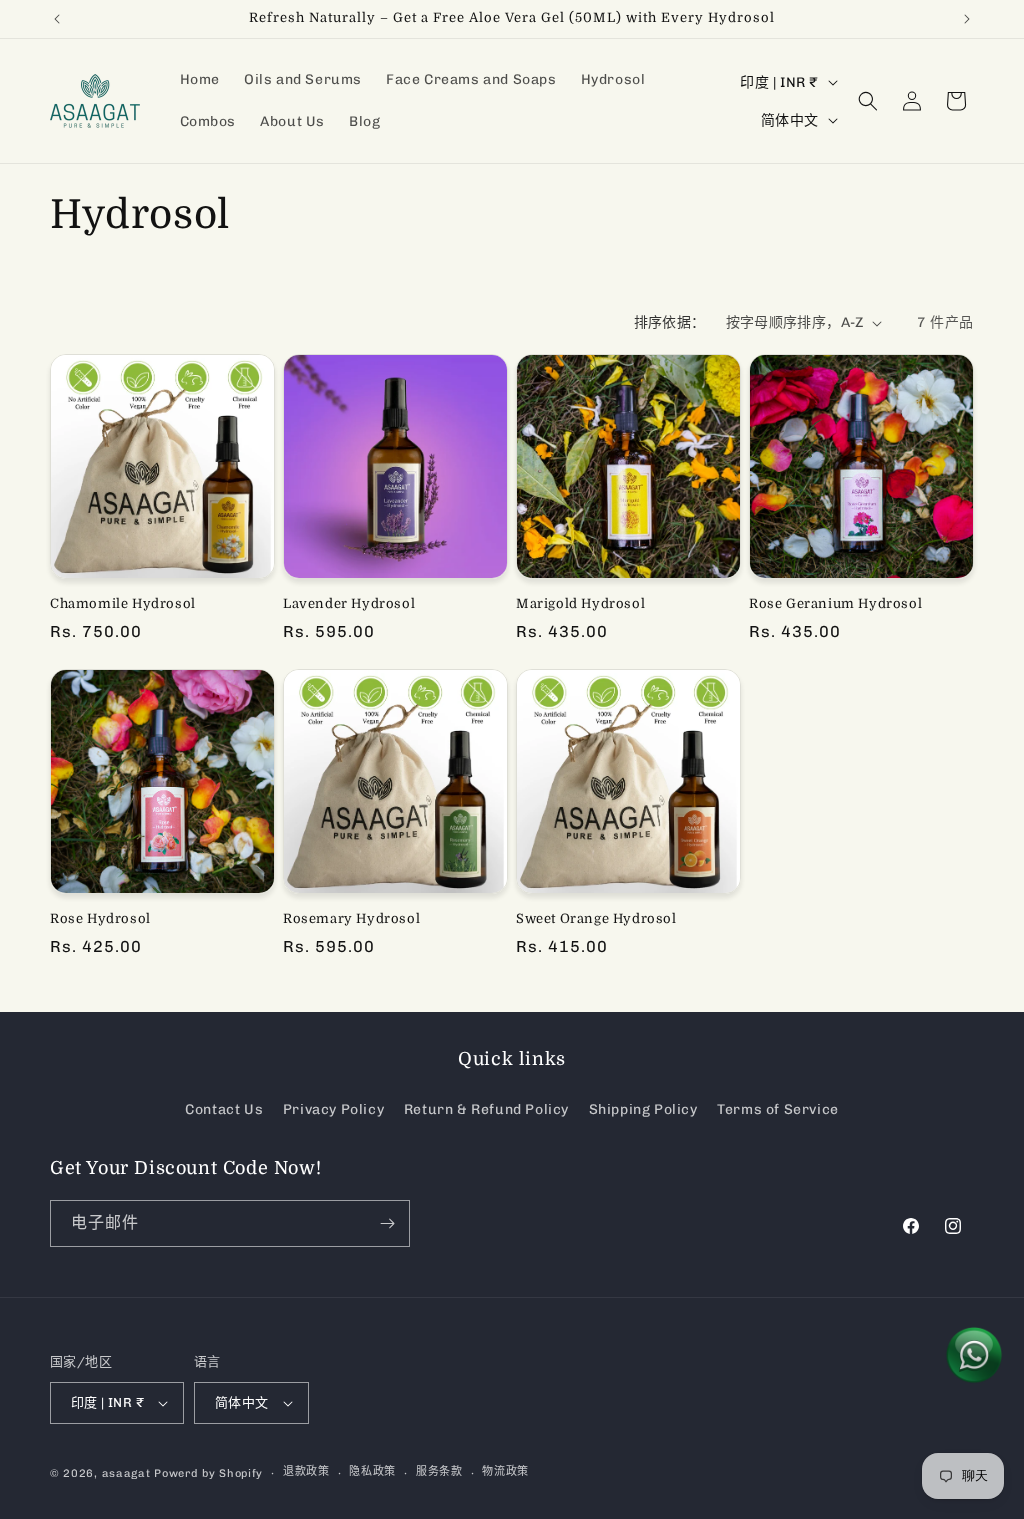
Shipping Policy (643, 1109)
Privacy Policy (333, 1109)
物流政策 (505, 1471)
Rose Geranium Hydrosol (835, 603)
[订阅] (387, 1223)
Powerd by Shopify (208, 1473)
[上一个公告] (57, 19)
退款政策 (306, 1471)
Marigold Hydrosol (580, 603)
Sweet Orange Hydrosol (596, 918)
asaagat (126, 1473)
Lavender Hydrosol (349, 603)
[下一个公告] (967, 19)
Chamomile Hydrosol (123, 603)
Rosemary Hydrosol (351, 918)
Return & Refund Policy (486, 1109)
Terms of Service (778, 1109)
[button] (868, 101)
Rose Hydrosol (100, 918)
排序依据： (670, 322)
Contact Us (224, 1109)
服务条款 (439, 1471)
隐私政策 (372, 1471)
